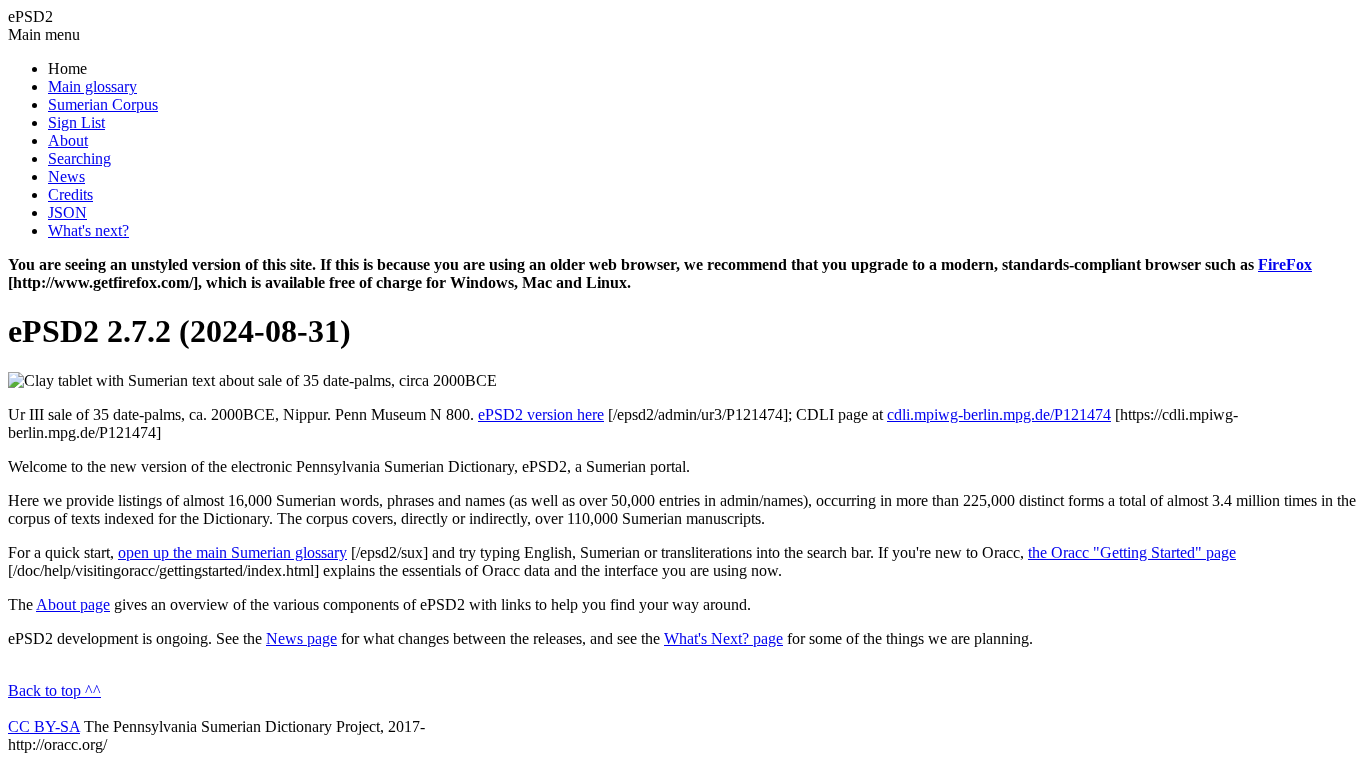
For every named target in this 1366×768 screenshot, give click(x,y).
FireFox (1285, 264)
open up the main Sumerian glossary (232, 552)
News (66, 176)
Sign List (76, 122)
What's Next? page (723, 638)
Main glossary (92, 86)
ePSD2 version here (541, 414)
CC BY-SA (44, 726)
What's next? (88, 230)
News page (301, 638)
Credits (70, 194)
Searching (79, 158)
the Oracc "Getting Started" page (1132, 552)
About (68, 140)
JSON (67, 212)
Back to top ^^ (54, 690)
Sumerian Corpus (103, 104)
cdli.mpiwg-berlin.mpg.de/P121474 (999, 414)
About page (73, 604)
